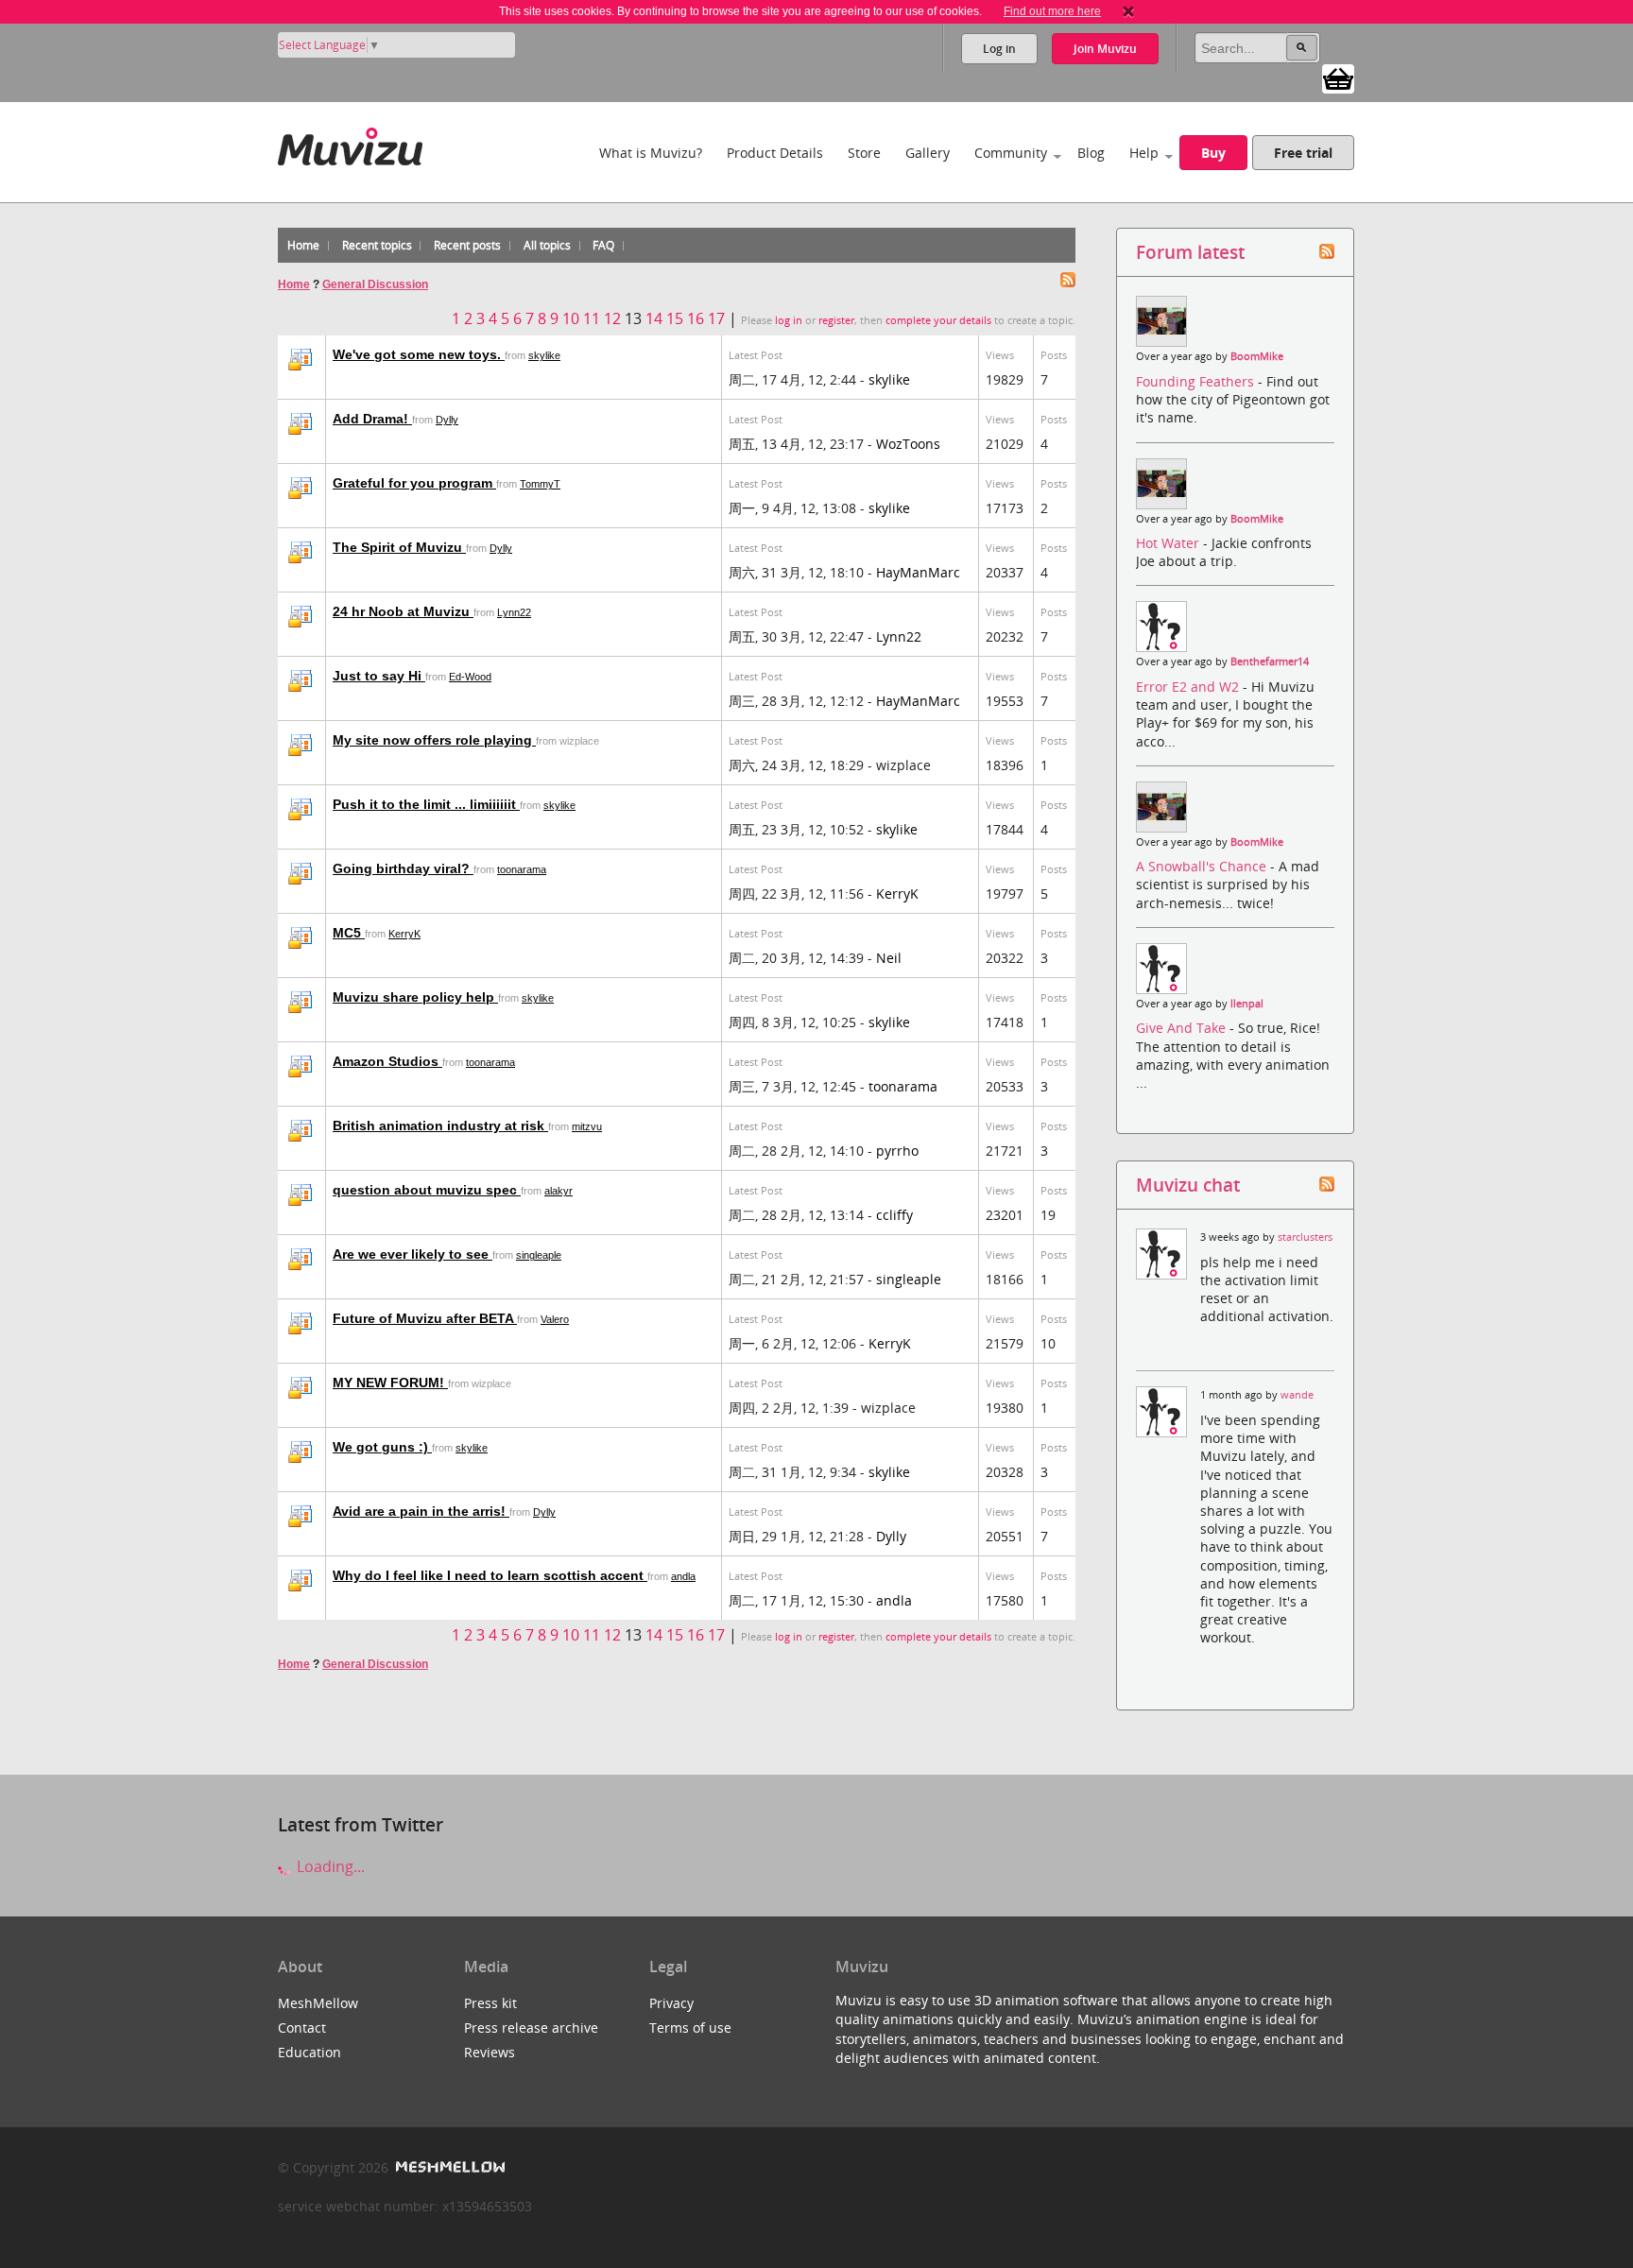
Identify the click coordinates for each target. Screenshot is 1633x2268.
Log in (999, 49)
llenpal (1247, 1004)
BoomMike (1257, 356)
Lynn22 (514, 612)
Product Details (775, 153)
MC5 (349, 933)
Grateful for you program (414, 483)
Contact (302, 2027)
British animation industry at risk (440, 1125)
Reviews (490, 2052)
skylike (544, 355)
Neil (889, 958)
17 (716, 318)
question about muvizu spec (427, 1190)
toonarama (522, 869)
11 (592, 318)
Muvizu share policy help (415, 997)
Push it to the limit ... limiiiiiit (426, 804)
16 (696, 318)
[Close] (1128, 11)
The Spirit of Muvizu (399, 547)
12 (612, 318)
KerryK (897, 893)
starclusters (1305, 1237)
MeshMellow (318, 2003)
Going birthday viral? (403, 868)
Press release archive (531, 2027)
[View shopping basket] (1338, 77)
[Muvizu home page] (350, 143)
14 (654, 318)
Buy (1213, 153)
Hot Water (1169, 543)
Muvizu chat (1188, 1185)
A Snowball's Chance (1203, 866)
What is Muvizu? (651, 153)
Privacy (671, 2003)
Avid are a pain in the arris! (421, 1511)
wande (1297, 1395)
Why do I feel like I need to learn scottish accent (490, 1575)
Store (864, 153)
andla (683, 1576)
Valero (555, 1319)
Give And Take (1183, 1028)
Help (1144, 153)
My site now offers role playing (434, 740)
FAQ (603, 245)
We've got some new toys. (419, 354)
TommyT (540, 484)
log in (789, 320)
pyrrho (897, 1151)
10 (571, 318)
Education (309, 2052)
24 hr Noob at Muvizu (403, 611)
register (836, 320)
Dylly (447, 420)
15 (675, 318)
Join (1105, 49)
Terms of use (690, 2027)
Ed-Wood (470, 677)
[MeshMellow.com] (448, 2167)
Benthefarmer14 (1270, 661)
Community (1011, 153)
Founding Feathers (1197, 381)
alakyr (559, 1191)
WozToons (908, 444)
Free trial (1303, 153)
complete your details (938, 320)
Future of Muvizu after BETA (425, 1318)
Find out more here (1052, 11)
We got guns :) (382, 1447)
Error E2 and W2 (1189, 687)
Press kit (490, 2003)
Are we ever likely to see (413, 1254)
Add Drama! (372, 419)
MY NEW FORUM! (390, 1383)
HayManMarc (918, 572)
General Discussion (375, 284)
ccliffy (894, 1215)
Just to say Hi (379, 676)
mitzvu (587, 1126)
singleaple (539, 1255)
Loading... (329, 1866)
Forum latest (1190, 252)
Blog (1091, 153)
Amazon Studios (387, 1061)
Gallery (928, 153)
